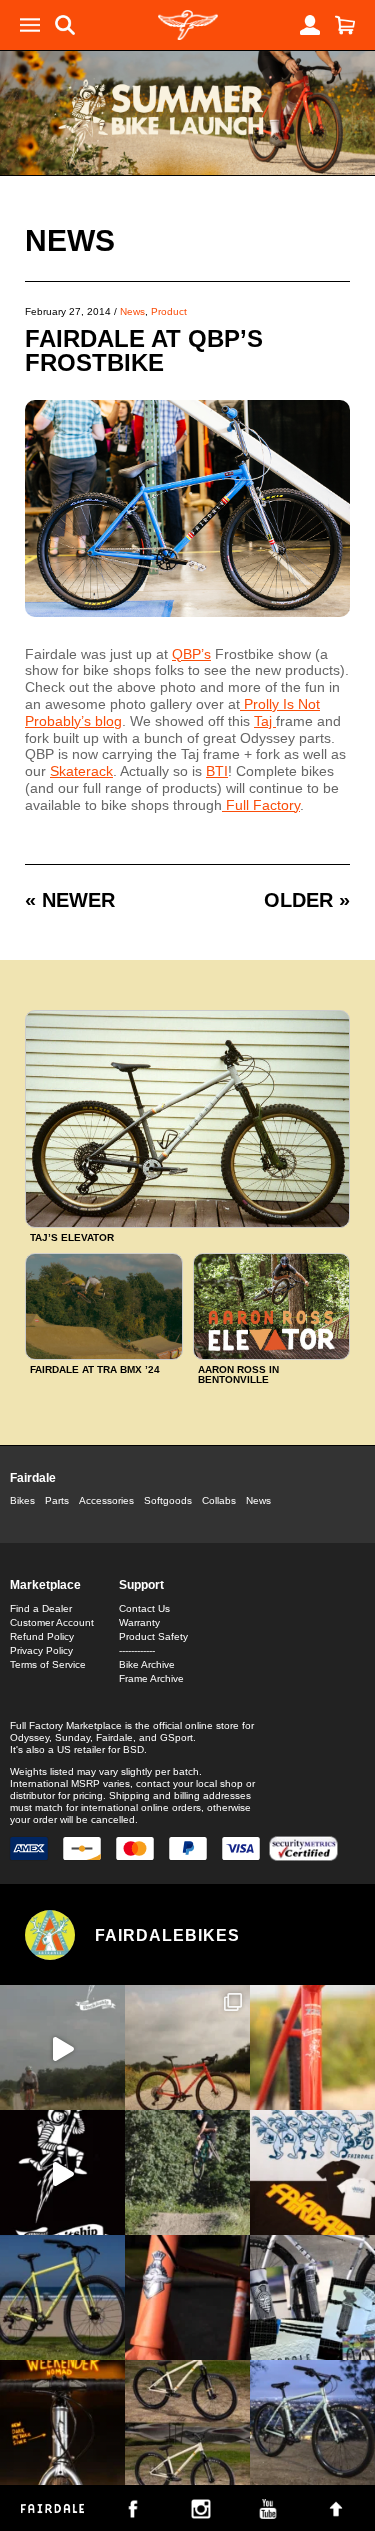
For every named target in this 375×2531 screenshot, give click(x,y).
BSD (133, 1749)
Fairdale (33, 1478)
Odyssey (29, 1737)
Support (141, 1585)
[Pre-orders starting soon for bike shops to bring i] (62, 2172)
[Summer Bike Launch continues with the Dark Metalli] (62, 2422)
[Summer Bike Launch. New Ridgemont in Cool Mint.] (312, 2422)
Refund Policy (42, 1636)
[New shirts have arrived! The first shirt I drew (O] (312, 2172)
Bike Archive (147, 1664)
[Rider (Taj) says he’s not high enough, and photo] (187, 2172)
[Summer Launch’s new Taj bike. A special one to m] (312, 2297)
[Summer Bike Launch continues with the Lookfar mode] (187, 2297)
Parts (57, 1500)
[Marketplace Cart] (345, 25)
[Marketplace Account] (310, 25)
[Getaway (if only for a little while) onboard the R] (62, 2047)
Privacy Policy (41, 1650)
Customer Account (52, 1622)
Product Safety (153, 1636)
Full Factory (261, 805)
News (70, 240)
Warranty (139, 1622)
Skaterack (81, 771)
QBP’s (191, 654)
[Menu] (30, 25)
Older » (307, 900)
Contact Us (144, 1608)
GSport (176, 1737)
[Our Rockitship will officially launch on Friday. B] (312, 2047)
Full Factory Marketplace (66, 1725)
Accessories (106, 1500)
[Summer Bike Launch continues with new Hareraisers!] (187, 2422)
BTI (217, 771)
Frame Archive (151, 1678)
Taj (265, 721)
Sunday (72, 1737)
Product (169, 311)
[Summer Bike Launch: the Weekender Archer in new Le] (62, 2297)
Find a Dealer (41, 1608)
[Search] (65, 25)
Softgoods (168, 1500)
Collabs (219, 1500)
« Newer (70, 900)
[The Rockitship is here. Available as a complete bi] (187, 2047)
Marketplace (45, 1585)
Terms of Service (48, 1664)
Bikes (22, 1500)
